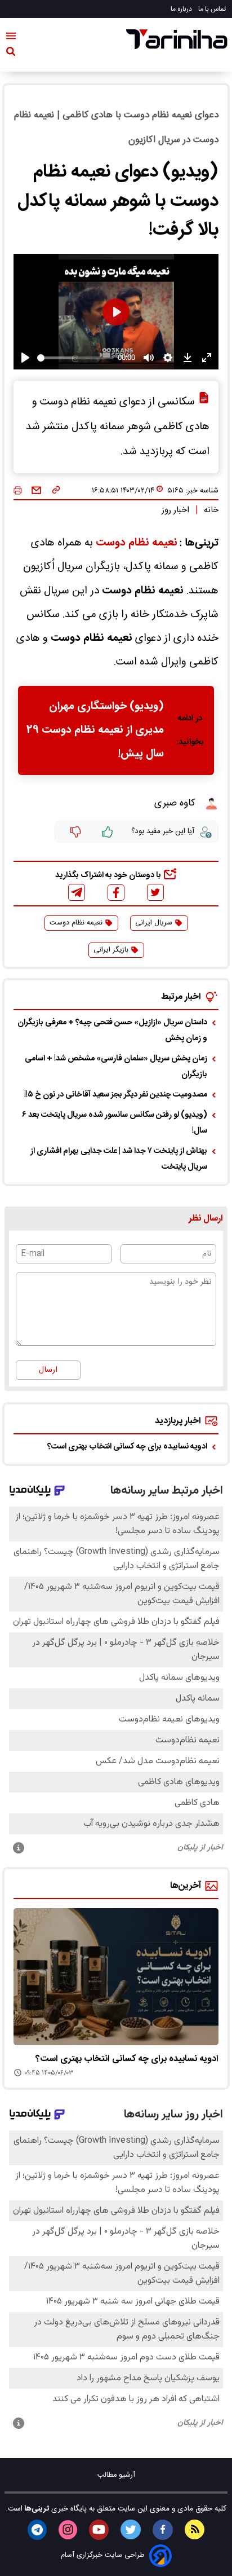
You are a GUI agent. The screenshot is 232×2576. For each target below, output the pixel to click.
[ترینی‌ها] (177, 39)
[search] (11, 54)
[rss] (195, 2529)
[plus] (108, 832)
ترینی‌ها (36, 2509)
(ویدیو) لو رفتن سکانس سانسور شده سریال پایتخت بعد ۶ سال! (115, 1123)
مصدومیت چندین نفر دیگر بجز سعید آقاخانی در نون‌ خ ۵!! (116, 1095)
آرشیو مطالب (116, 2475)
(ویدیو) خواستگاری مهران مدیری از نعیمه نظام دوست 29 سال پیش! (95, 730)
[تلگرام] (77, 892)
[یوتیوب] (99, 2530)
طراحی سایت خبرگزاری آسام (103, 2555)
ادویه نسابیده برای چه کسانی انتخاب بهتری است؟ (127, 1447)
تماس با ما (213, 9)
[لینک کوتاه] (56, 491)
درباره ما (182, 9)
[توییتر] (155, 892)
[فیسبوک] (116, 893)
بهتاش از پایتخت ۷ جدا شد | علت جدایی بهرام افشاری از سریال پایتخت (119, 1159)
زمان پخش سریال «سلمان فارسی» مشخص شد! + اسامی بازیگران (116, 1067)
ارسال (48, 1370)
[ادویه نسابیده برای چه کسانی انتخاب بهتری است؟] (116, 1977)
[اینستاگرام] (68, 2530)
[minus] (75, 832)
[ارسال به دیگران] (36, 491)
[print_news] (18, 491)
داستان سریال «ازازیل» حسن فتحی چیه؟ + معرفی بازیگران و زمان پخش (112, 1031)
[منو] (11, 38)
